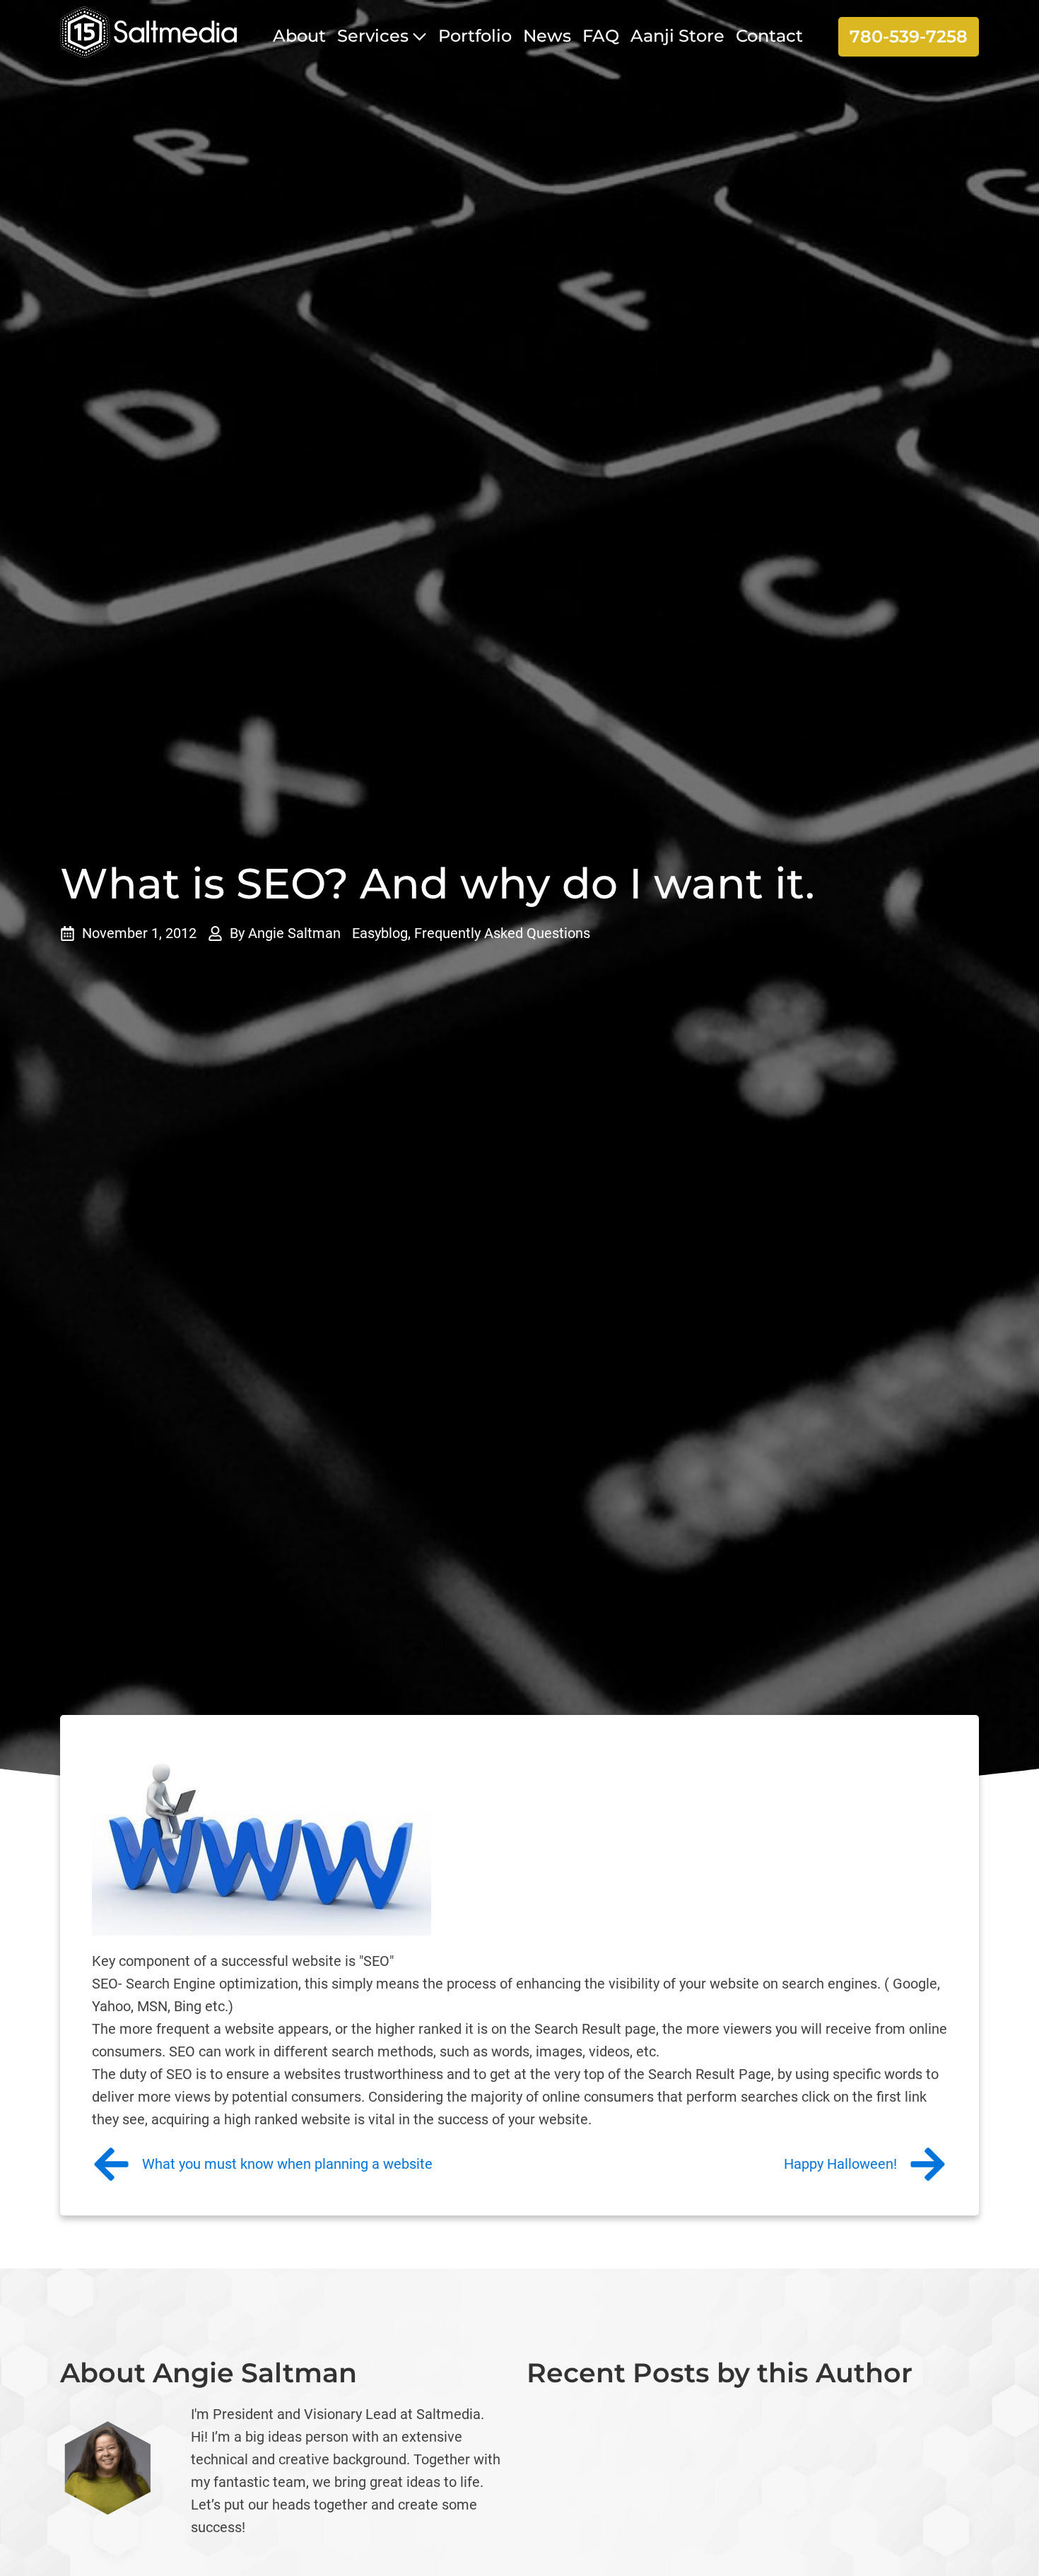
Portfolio (475, 36)
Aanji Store (677, 36)
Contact (769, 36)
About (299, 36)
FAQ (601, 36)
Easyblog (380, 933)
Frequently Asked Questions (502, 933)
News (547, 36)
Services (373, 36)
